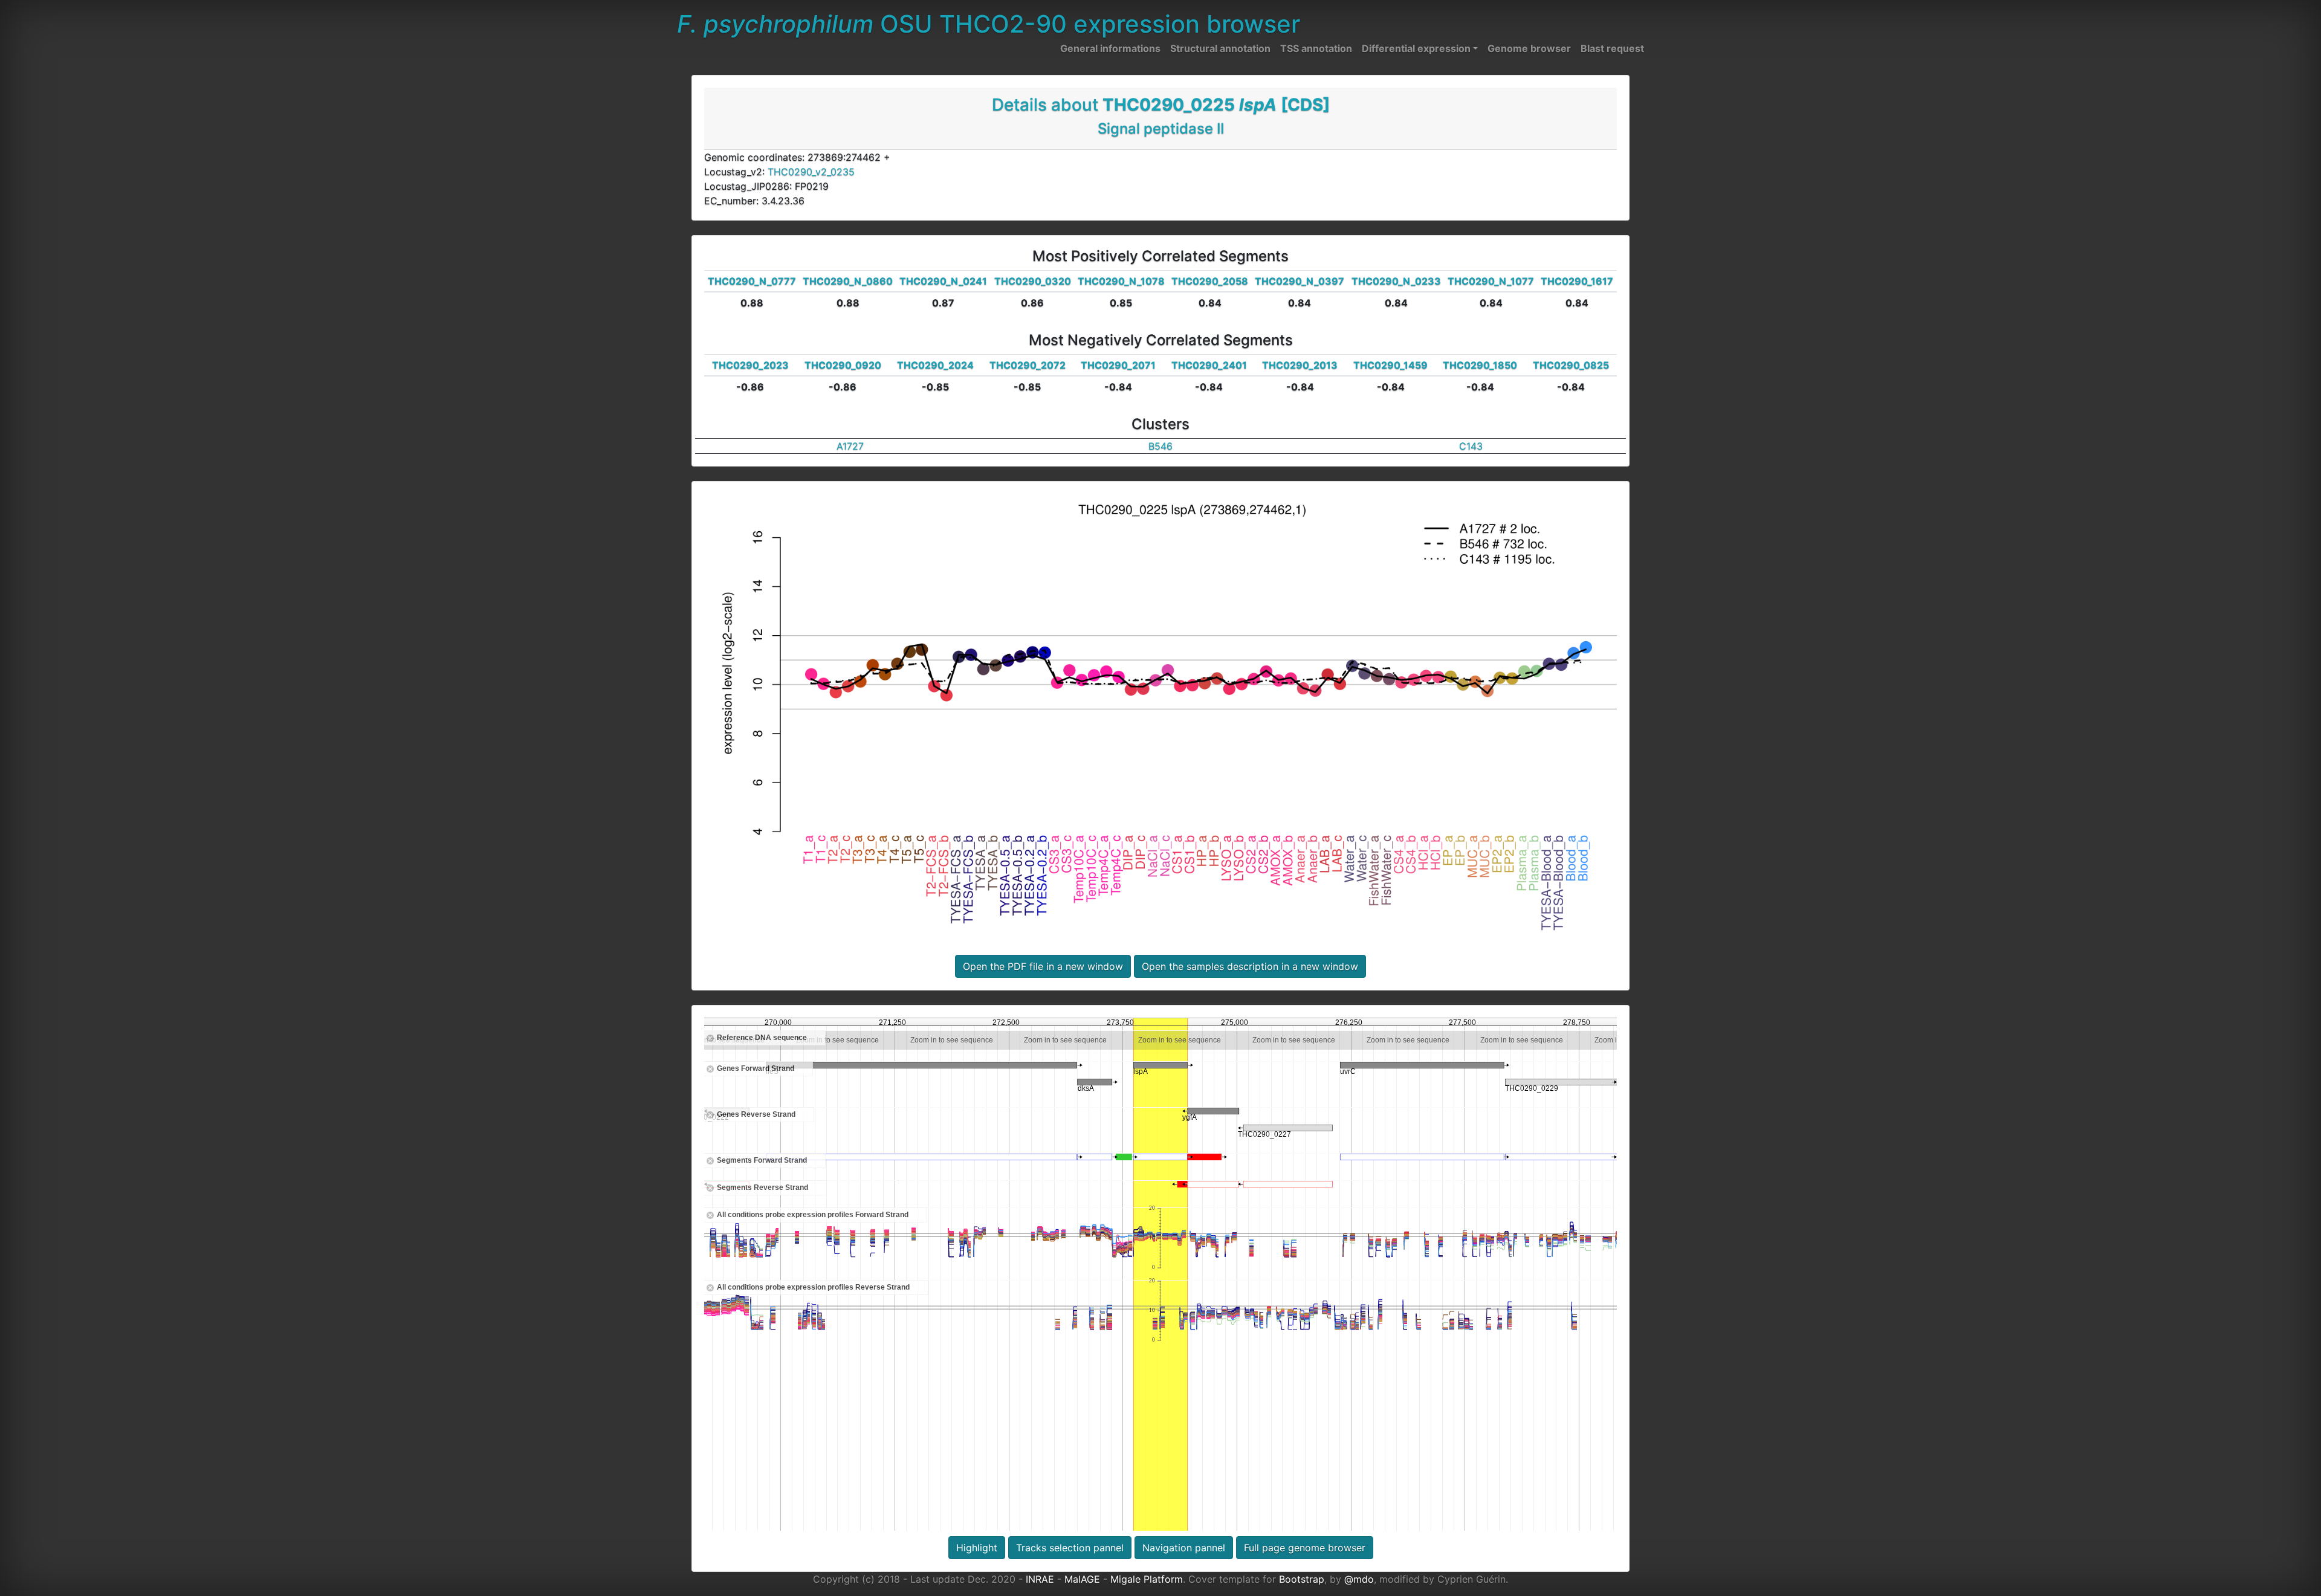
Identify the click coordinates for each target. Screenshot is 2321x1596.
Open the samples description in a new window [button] (1250, 966)
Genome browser (1529, 48)
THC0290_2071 (1118, 365)
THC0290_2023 (750, 365)
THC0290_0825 (1571, 365)
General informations (1110, 48)
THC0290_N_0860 (848, 281)
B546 (1160, 446)
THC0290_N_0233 (1396, 281)
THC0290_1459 (1390, 365)
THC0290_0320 (1033, 281)
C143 (1471, 446)
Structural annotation (1220, 48)
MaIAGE (1082, 1579)
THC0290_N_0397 (1300, 281)
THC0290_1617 (1577, 281)
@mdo (1359, 1579)
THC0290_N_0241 (943, 281)
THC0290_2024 (935, 365)
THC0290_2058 (1210, 281)
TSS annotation (1316, 48)
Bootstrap (1302, 1579)
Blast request (1612, 48)
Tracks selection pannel (1070, 1548)
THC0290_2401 (1209, 365)
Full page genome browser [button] (1305, 1548)
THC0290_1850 (1480, 365)
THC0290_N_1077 (1491, 281)
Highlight (977, 1548)
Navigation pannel (1184, 1548)
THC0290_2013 (1300, 365)
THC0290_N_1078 (1121, 281)
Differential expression (1416, 48)
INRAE (1040, 1579)
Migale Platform (1147, 1579)
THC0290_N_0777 (752, 281)
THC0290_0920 (843, 365)
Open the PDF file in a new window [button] (1043, 966)
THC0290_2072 (1028, 365)
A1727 (850, 446)
